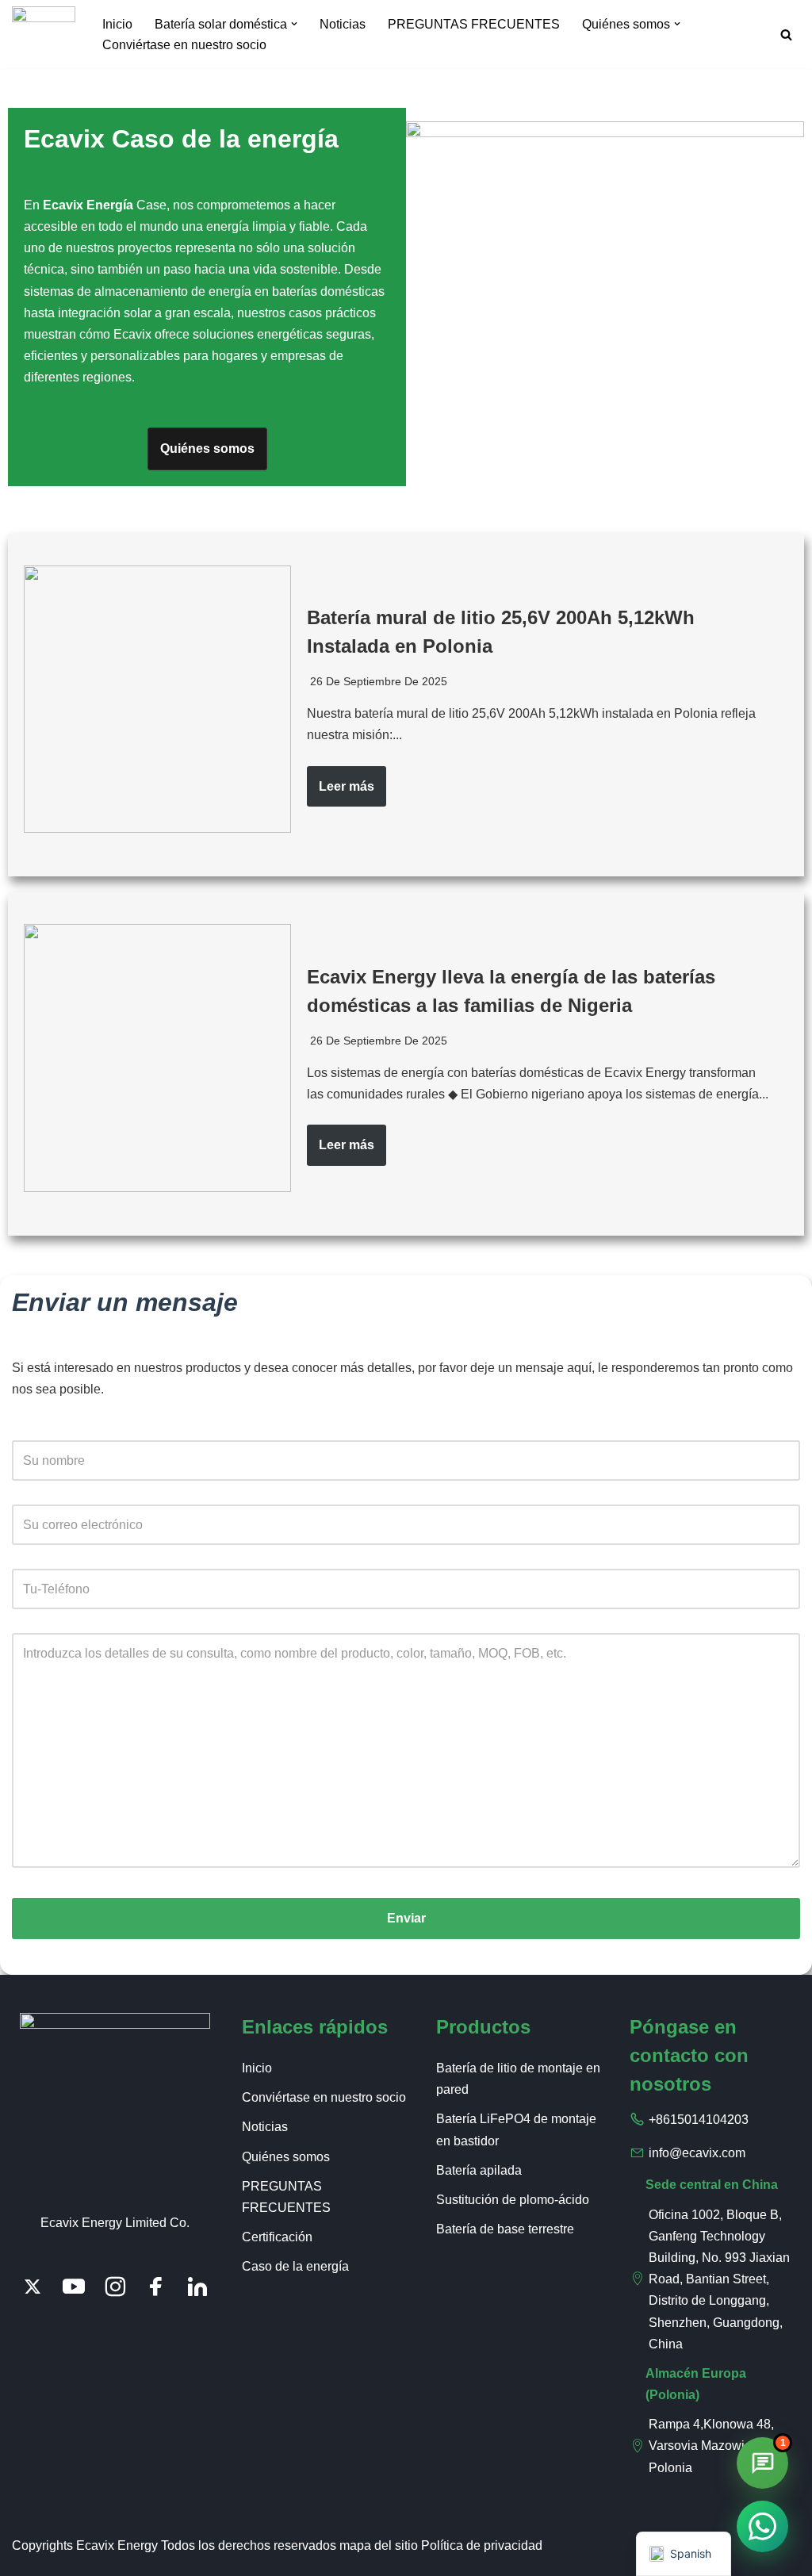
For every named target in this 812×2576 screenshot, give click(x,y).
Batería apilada (479, 2170)
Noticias (343, 24)
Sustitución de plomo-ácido (513, 2200)
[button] (294, 24)
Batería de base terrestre (505, 2229)
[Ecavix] (44, 34)
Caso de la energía (295, 2266)
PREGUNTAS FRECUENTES (474, 24)
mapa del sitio (379, 2545)
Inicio (117, 24)
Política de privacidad (482, 2545)
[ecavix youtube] (74, 2287)
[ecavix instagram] (115, 2287)
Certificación (277, 2237)
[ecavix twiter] (33, 2287)
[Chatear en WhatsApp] (762, 2526)
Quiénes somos (286, 2157)
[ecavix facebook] (156, 2287)
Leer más (347, 786)
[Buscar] (786, 34)
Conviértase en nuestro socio (184, 45)
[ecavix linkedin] (197, 2287)
